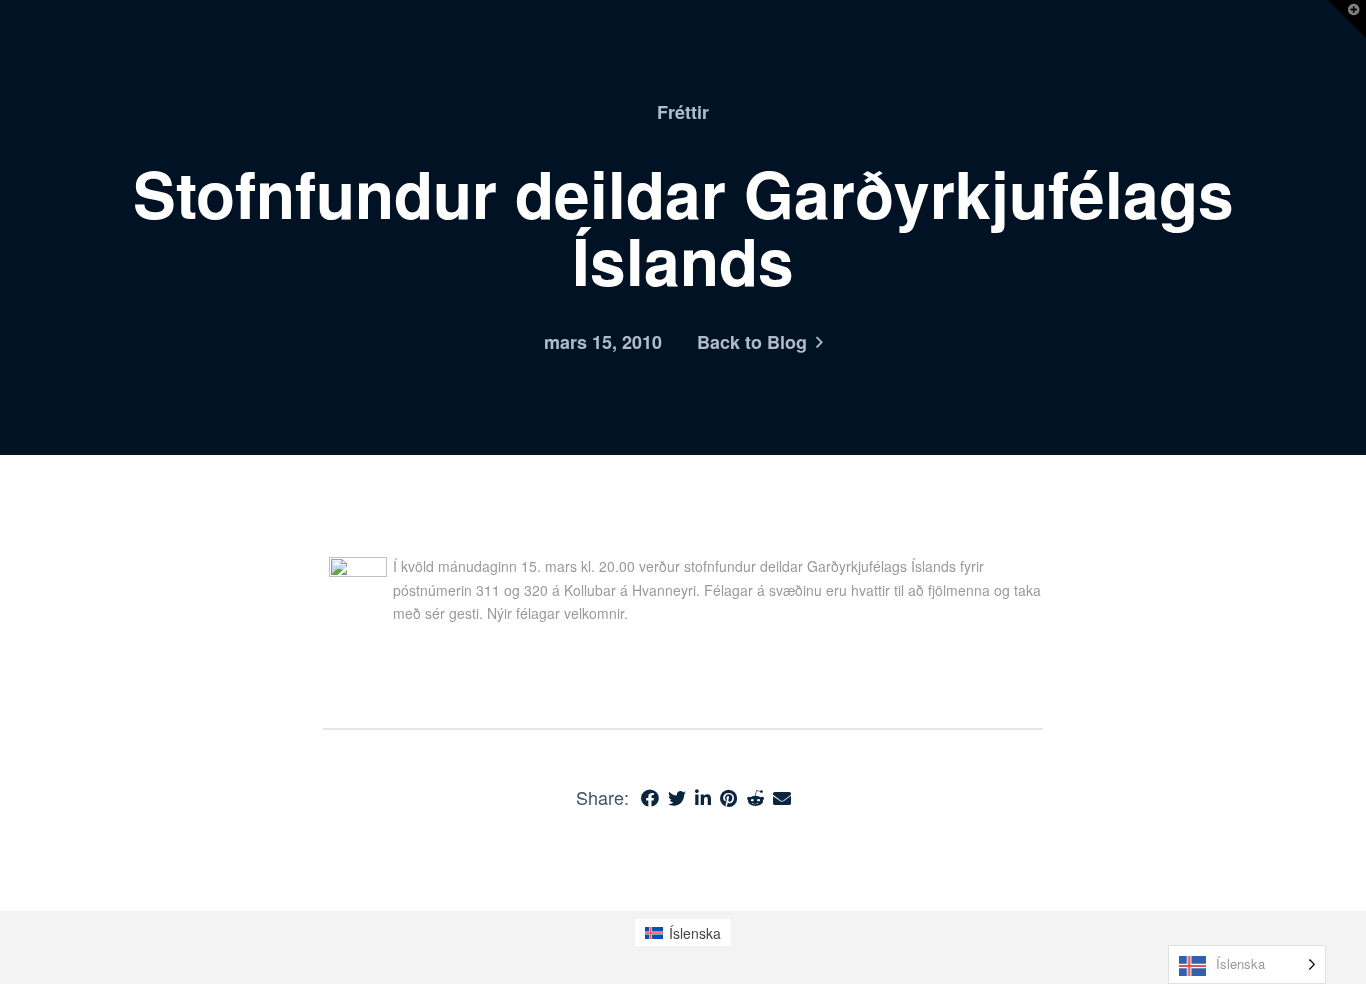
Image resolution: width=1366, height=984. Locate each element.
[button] (1347, 19)
